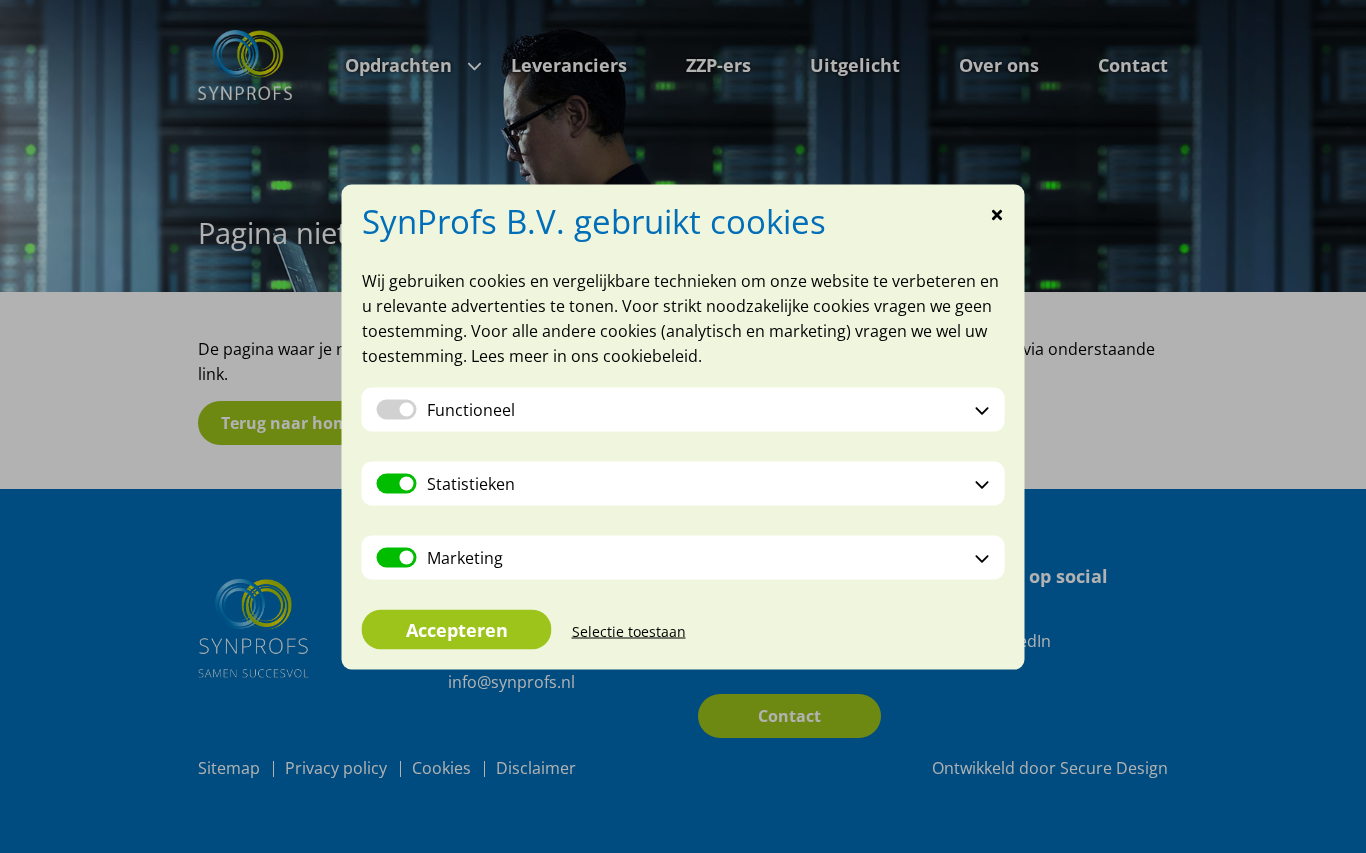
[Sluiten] (997, 216)
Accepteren (457, 629)
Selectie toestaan (629, 630)
